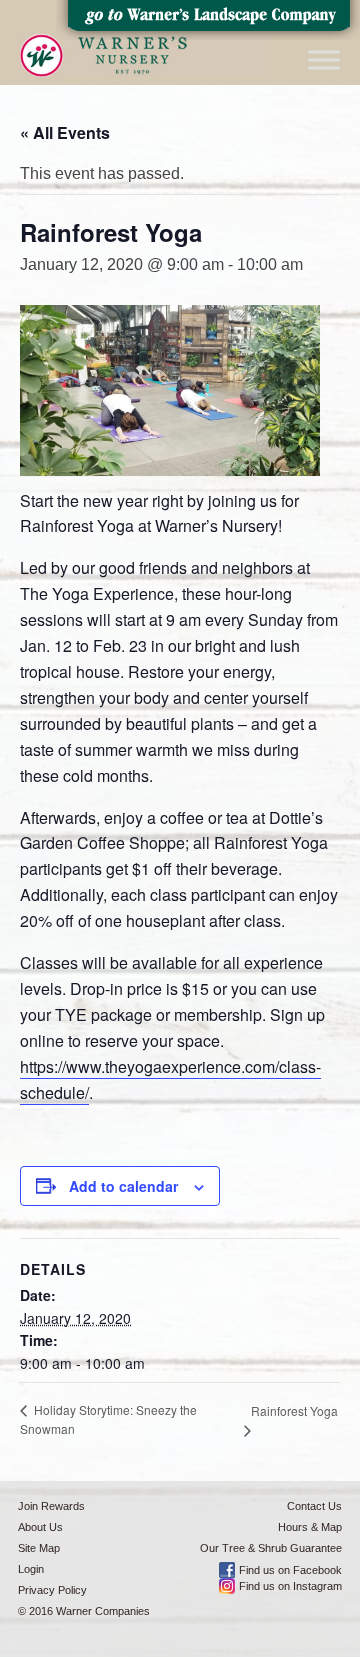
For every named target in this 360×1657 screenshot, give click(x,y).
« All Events (65, 132)
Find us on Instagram (290, 1586)
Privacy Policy (52, 1590)
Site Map (39, 1548)
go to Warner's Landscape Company (208, 20)
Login (31, 1569)
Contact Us (314, 1506)
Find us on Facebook (290, 1570)
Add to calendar (123, 1186)
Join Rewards (51, 1506)
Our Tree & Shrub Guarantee (271, 1548)
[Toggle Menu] (324, 59)
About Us (40, 1527)
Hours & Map (310, 1527)
